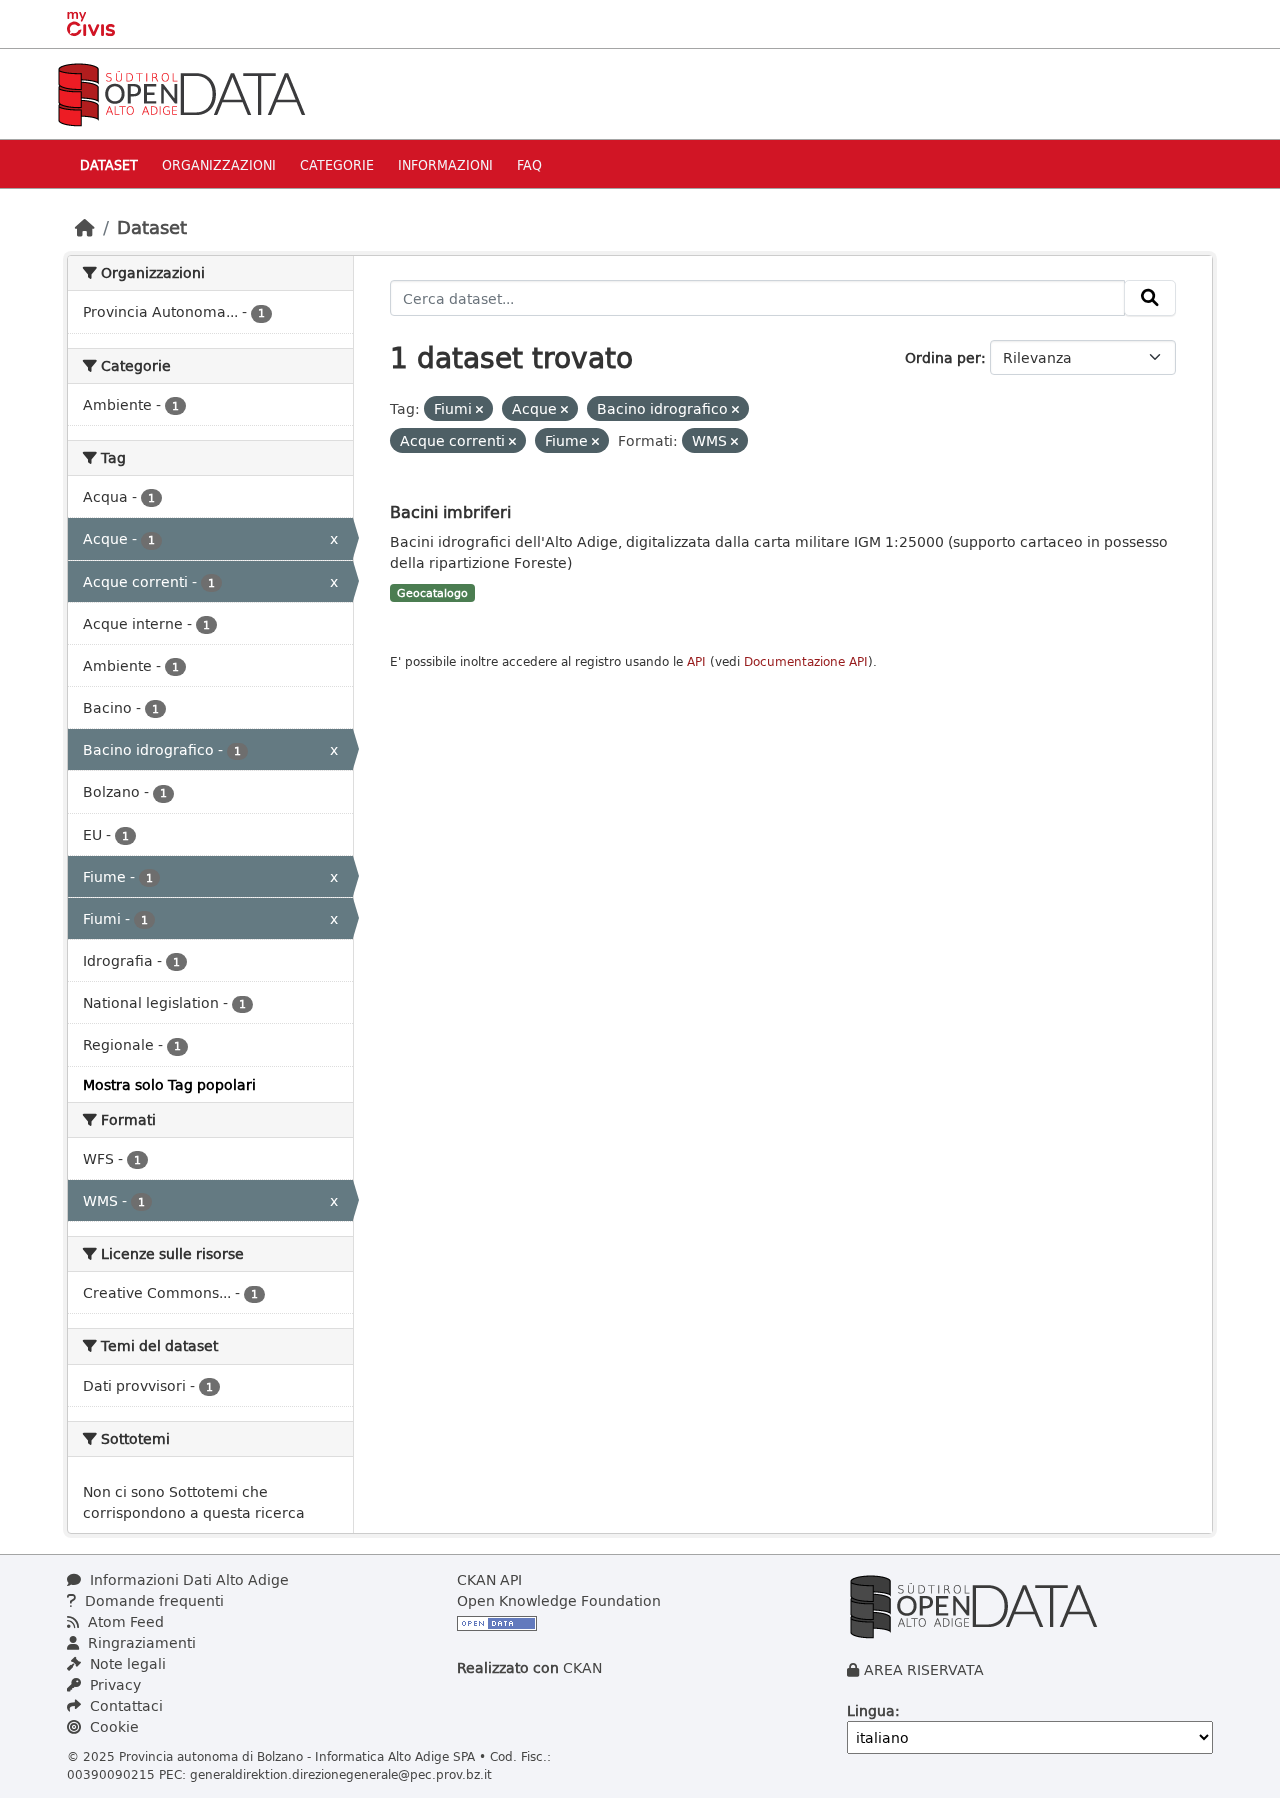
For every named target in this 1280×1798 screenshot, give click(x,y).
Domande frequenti (152, 1600)
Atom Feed (124, 1621)
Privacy (113, 1684)
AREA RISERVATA (924, 1669)
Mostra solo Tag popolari (169, 1084)
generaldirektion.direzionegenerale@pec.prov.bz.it (341, 1774)
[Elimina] (479, 409)
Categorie (337, 164)
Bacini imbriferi (450, 511)
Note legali (126, 1663)
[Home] (85, 227)
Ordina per (943, 357)
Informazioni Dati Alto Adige (187, 1579)
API (696, 661)
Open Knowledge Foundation (559, 1600)
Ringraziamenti (140, 1642)
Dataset (109, 164)
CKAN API (489, 1579)
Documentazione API (806, 661)
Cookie (112, 1726)
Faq (529, 164)
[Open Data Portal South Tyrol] (181, 92)
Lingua (871, 1710)
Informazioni (445, 164)
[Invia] (1150, 298)
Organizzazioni (219, 164)
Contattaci (124, 1705)
